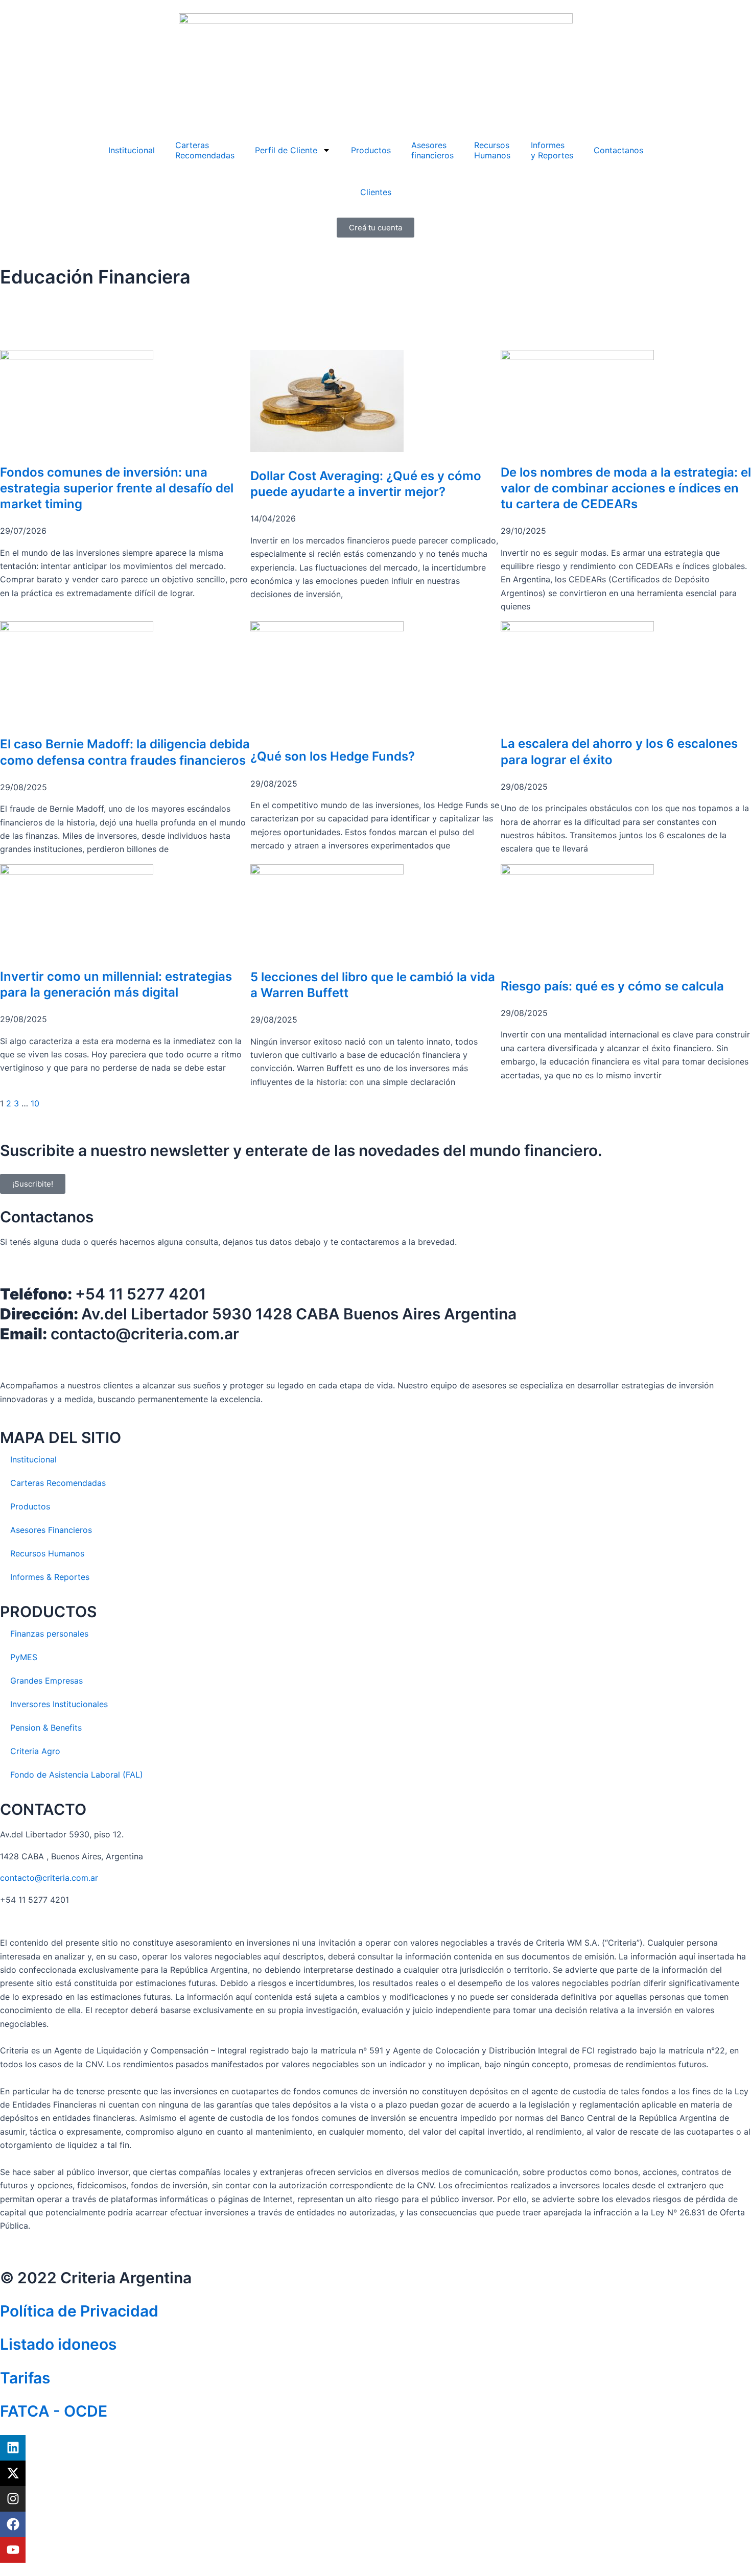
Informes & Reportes (50, 1577)
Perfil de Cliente (286, 150)
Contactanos (618, 150)
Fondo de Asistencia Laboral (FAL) (77, 1775)
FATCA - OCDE (54, 2411)
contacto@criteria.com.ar (49, 1878)
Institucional (132, 150)
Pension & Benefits (46, 1728)
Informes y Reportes (552, 150)
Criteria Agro (35, 1751)
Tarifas (25, 2378)
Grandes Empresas (46, 1681)
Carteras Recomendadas (58, 1483)
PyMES (24, 1657)
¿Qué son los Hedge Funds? (333, 756)
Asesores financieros (432, 150)
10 (35, 1103)
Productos (371, 150)
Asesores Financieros (51, 1530)
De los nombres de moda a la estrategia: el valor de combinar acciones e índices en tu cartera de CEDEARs (626, 488)
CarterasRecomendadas (205, 150)
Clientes (376, 192)
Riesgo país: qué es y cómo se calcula (612, 986)
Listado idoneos (58, 2344)
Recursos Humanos (492, 150)
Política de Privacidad (79, 2311)
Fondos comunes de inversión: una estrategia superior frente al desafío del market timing (117, 488)
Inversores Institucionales (59, 1704)
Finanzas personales (49, 1634)
